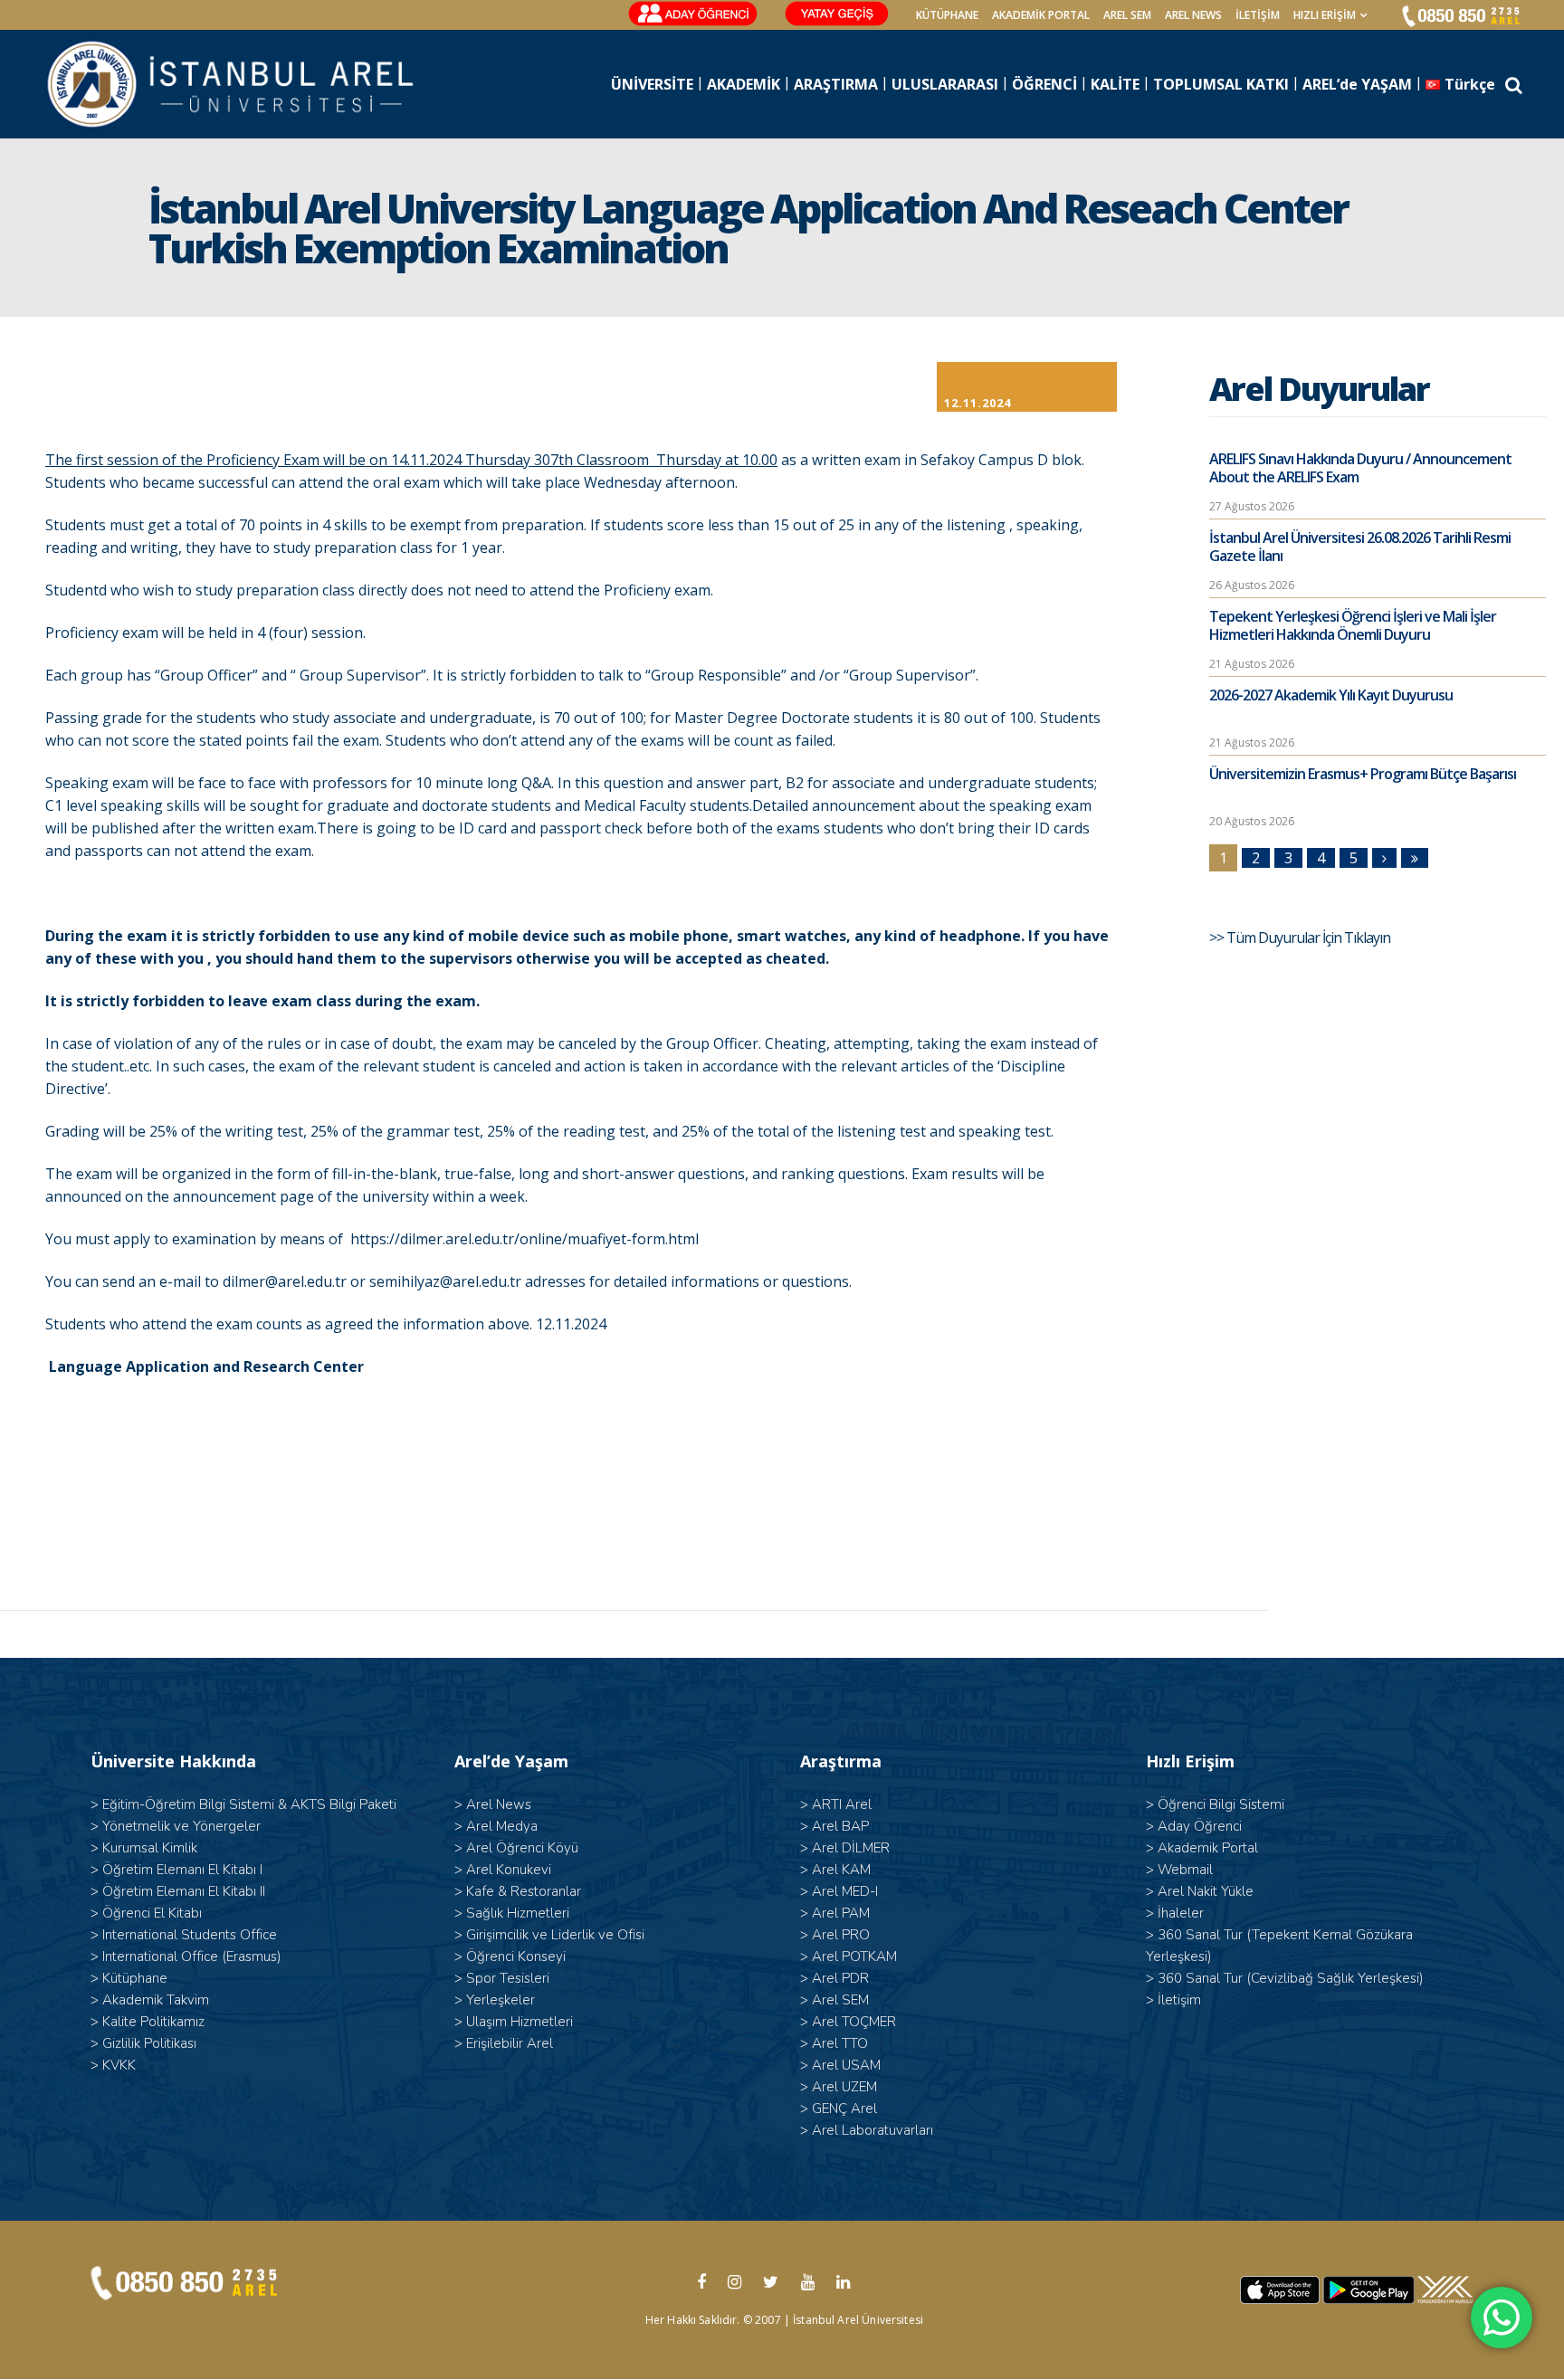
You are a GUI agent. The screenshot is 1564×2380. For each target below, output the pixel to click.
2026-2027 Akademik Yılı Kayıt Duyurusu (1331, 695)
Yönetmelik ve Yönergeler (181, 1826)
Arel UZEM (844, 2087)
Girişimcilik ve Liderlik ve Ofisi (555, 1935)
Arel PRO (841, 1935)
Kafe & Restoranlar (524, 1891)
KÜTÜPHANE (947, 15)
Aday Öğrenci (1200, 1826)
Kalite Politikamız (153, 2022)
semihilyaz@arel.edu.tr (445, 1281)
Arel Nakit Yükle (1206, 1891)
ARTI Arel (842, 1804)
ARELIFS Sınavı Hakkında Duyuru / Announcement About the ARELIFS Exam (1360, 468)
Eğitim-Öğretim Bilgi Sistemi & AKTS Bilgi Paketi (249, 1804)
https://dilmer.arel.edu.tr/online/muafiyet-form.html (525, 1239)
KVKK (119, 2065)
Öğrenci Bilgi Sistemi (1221, 1804)
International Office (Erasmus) (192, 1956)
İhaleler (1181, 1913)
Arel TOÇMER (854, 2022)
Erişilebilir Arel (510, 2043)
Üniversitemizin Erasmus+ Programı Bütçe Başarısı (1363, 774)
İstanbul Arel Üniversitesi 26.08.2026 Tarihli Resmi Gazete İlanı (1360, 547)
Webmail (1185, 1870)
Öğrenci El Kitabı (152, 1913)
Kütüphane (135, 1978)
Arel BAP (840, 1826)
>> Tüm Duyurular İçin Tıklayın (1301, 938)
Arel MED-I (845, 1891)
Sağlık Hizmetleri (518, 1913)
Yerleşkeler (501, 2000)
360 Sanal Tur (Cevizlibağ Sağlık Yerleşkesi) (1291, 1978)
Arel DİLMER (851, 1848)
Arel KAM (841, 1870)
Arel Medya (502, 1826)
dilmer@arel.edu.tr (285, 1281)
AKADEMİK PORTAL (1041, 15)
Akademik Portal (1208, 1848)
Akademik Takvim (156, 2000)
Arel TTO (840, 2043)
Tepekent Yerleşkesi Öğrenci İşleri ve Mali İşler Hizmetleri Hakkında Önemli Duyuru (1353, 625)
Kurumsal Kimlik (150, 1848)
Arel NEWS (1193, 15)
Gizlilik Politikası (149, 2043)
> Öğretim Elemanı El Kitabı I (176, 1870)
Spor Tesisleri (508, 1978)
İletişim (1258, 15)
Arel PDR (840, 1978)
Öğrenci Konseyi (516, 1956)
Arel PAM (841, 1913)
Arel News (499, 1804)
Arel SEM (1127, 15)
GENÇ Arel (844, 2109)
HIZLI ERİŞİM (1325, 15)
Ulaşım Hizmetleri (520, 2022)
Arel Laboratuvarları (873, 2130)
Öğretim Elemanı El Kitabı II (184, 1891)
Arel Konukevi (509, 1870)
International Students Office (190, 1935)
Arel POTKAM (854, 1956)
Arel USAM (846, 2065)
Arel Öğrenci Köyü (522, 1848)
